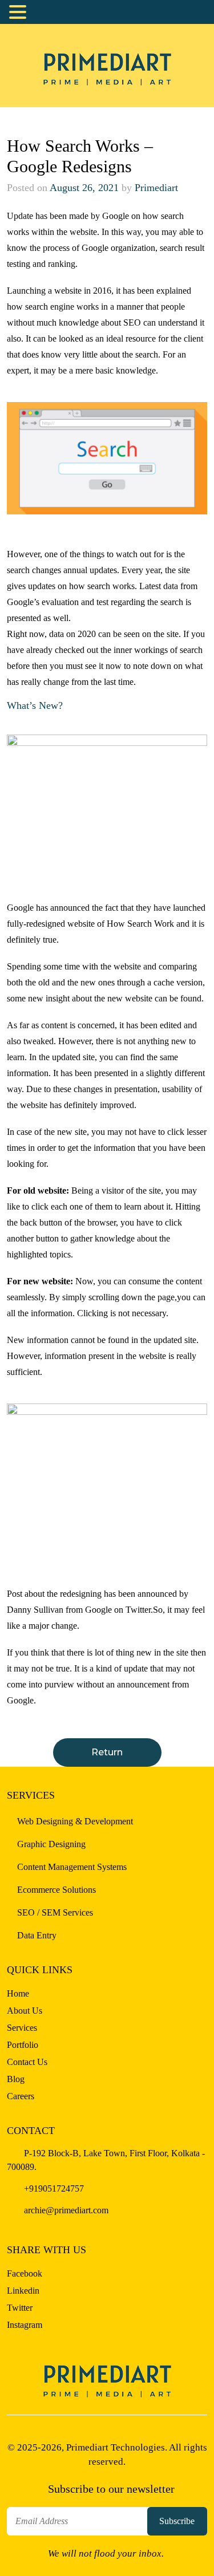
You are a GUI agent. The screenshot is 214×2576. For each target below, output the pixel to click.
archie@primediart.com (65, 2210)
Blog (16, 2079)
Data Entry (37, 1935)
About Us (25, 2011)
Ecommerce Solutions (56, 1890)
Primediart (156, 188)
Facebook (25, 2273)
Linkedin (23, 2291)
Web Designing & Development (75, 1821)
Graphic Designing (51, 1844)
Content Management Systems (72, 1867)
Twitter (20, 2308)
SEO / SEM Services (55, 1912)
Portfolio (23, 2045)
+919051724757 (53, 2188)
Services (22, 2028)
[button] (19, 13)
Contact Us (27, 2062)
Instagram (25, 2325)
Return (107, 1752)
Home (18, 1993)
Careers (21, 2096)
